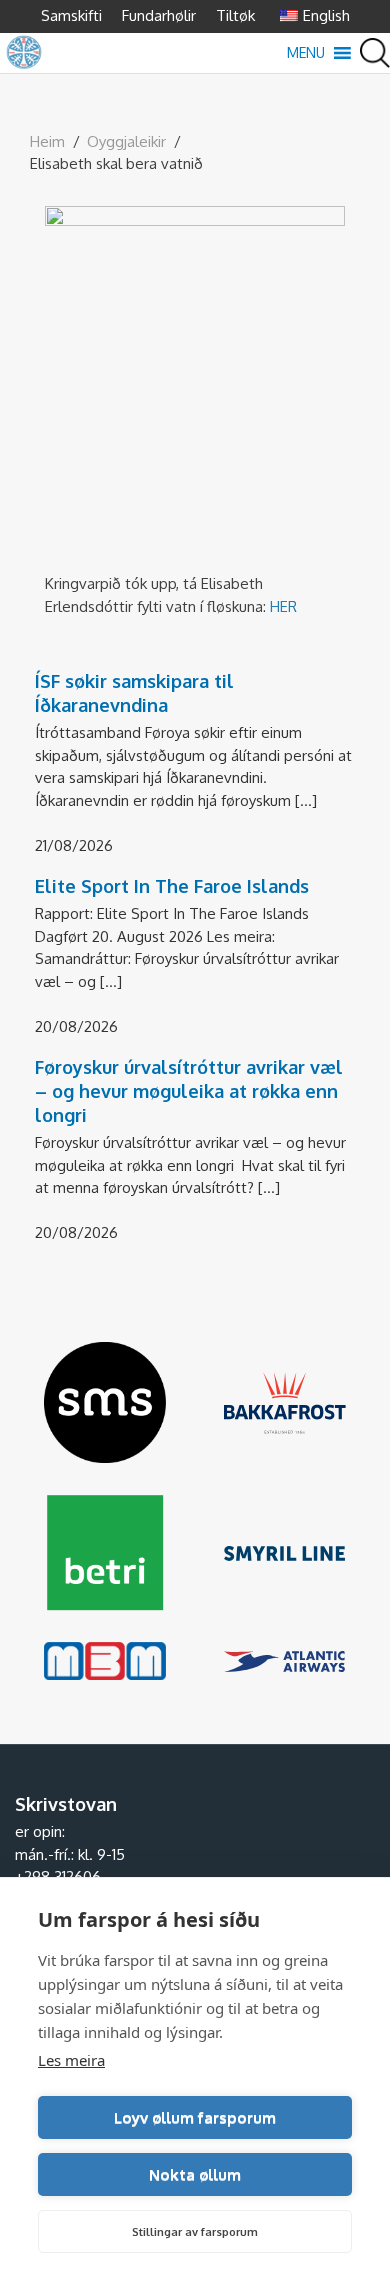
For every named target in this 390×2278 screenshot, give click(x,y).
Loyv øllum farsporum (195, 2117)
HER (283, 606)
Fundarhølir (159, 15)
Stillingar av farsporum (195, 2232)
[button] (306, 53)
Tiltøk (235, 15)
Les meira (71, 2060)
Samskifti (71, 15)
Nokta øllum (195, 2174)
